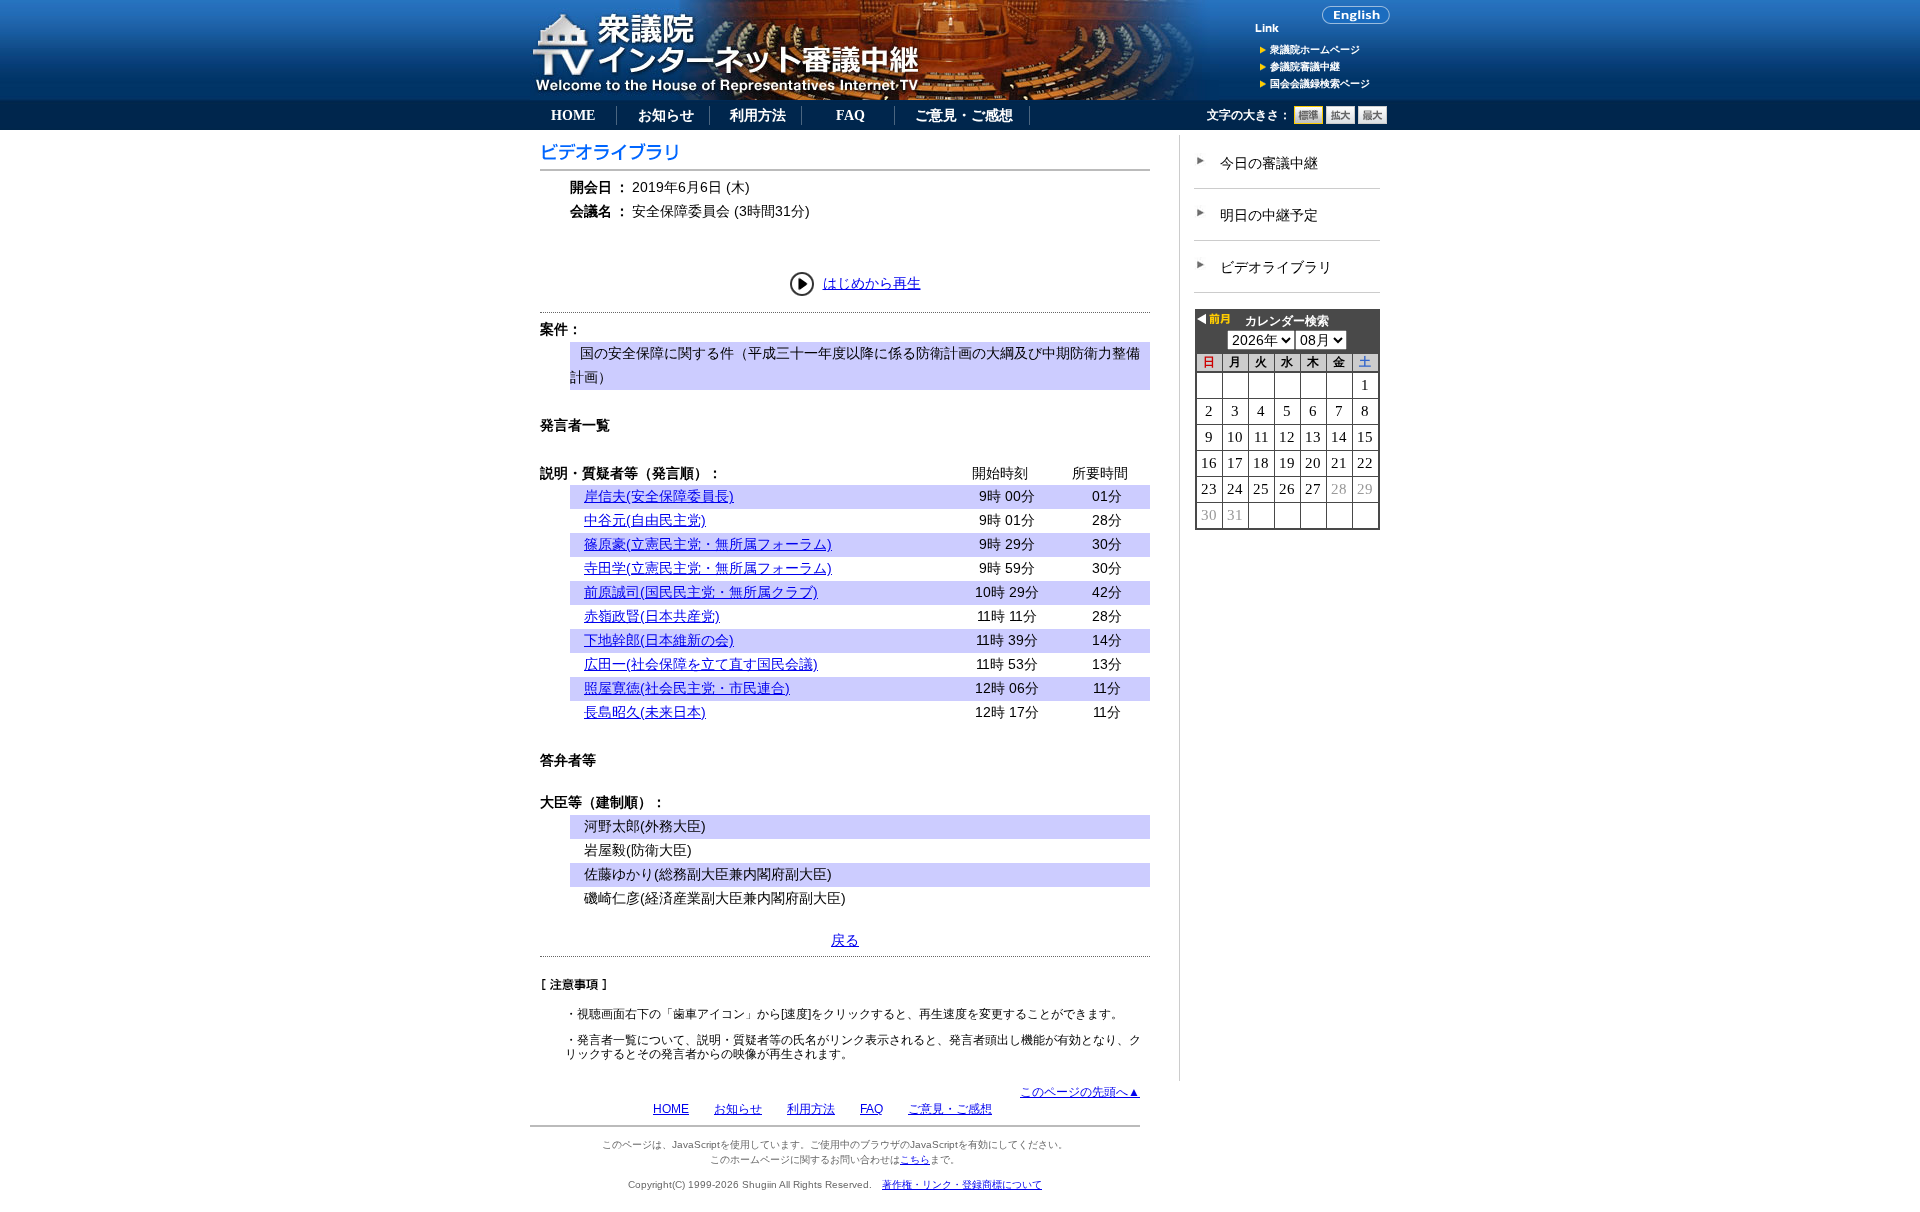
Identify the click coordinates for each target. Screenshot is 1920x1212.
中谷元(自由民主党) (645, 520)
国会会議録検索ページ (1320, 83)
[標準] (1308, 120)
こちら (915, 1159)
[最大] (1372, 120)
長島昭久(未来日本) (645, 712)
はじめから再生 (872, 283)
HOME (573, 115)
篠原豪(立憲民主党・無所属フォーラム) (708, 544)
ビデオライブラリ (1276, 267)
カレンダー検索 (1287, 321)
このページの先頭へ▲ (1080, 1092)
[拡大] (1340, 120)
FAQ (850, 115)
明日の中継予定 (1269, 215)
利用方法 (758, 115)
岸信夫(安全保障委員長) (659, 496)
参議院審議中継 (1305, 66)
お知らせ (666, 115)
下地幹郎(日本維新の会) (659, 640)
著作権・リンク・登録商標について (962, 1184)
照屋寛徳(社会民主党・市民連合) (687, 688)
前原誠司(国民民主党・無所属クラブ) (701, 592)
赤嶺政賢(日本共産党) (652, 616)
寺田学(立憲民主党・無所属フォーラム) (708, 568)
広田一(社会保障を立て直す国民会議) (701, 664)
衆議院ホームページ (1315, 49)
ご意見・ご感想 (964, 115)
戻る (845, 940)
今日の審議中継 (1269, 163)
